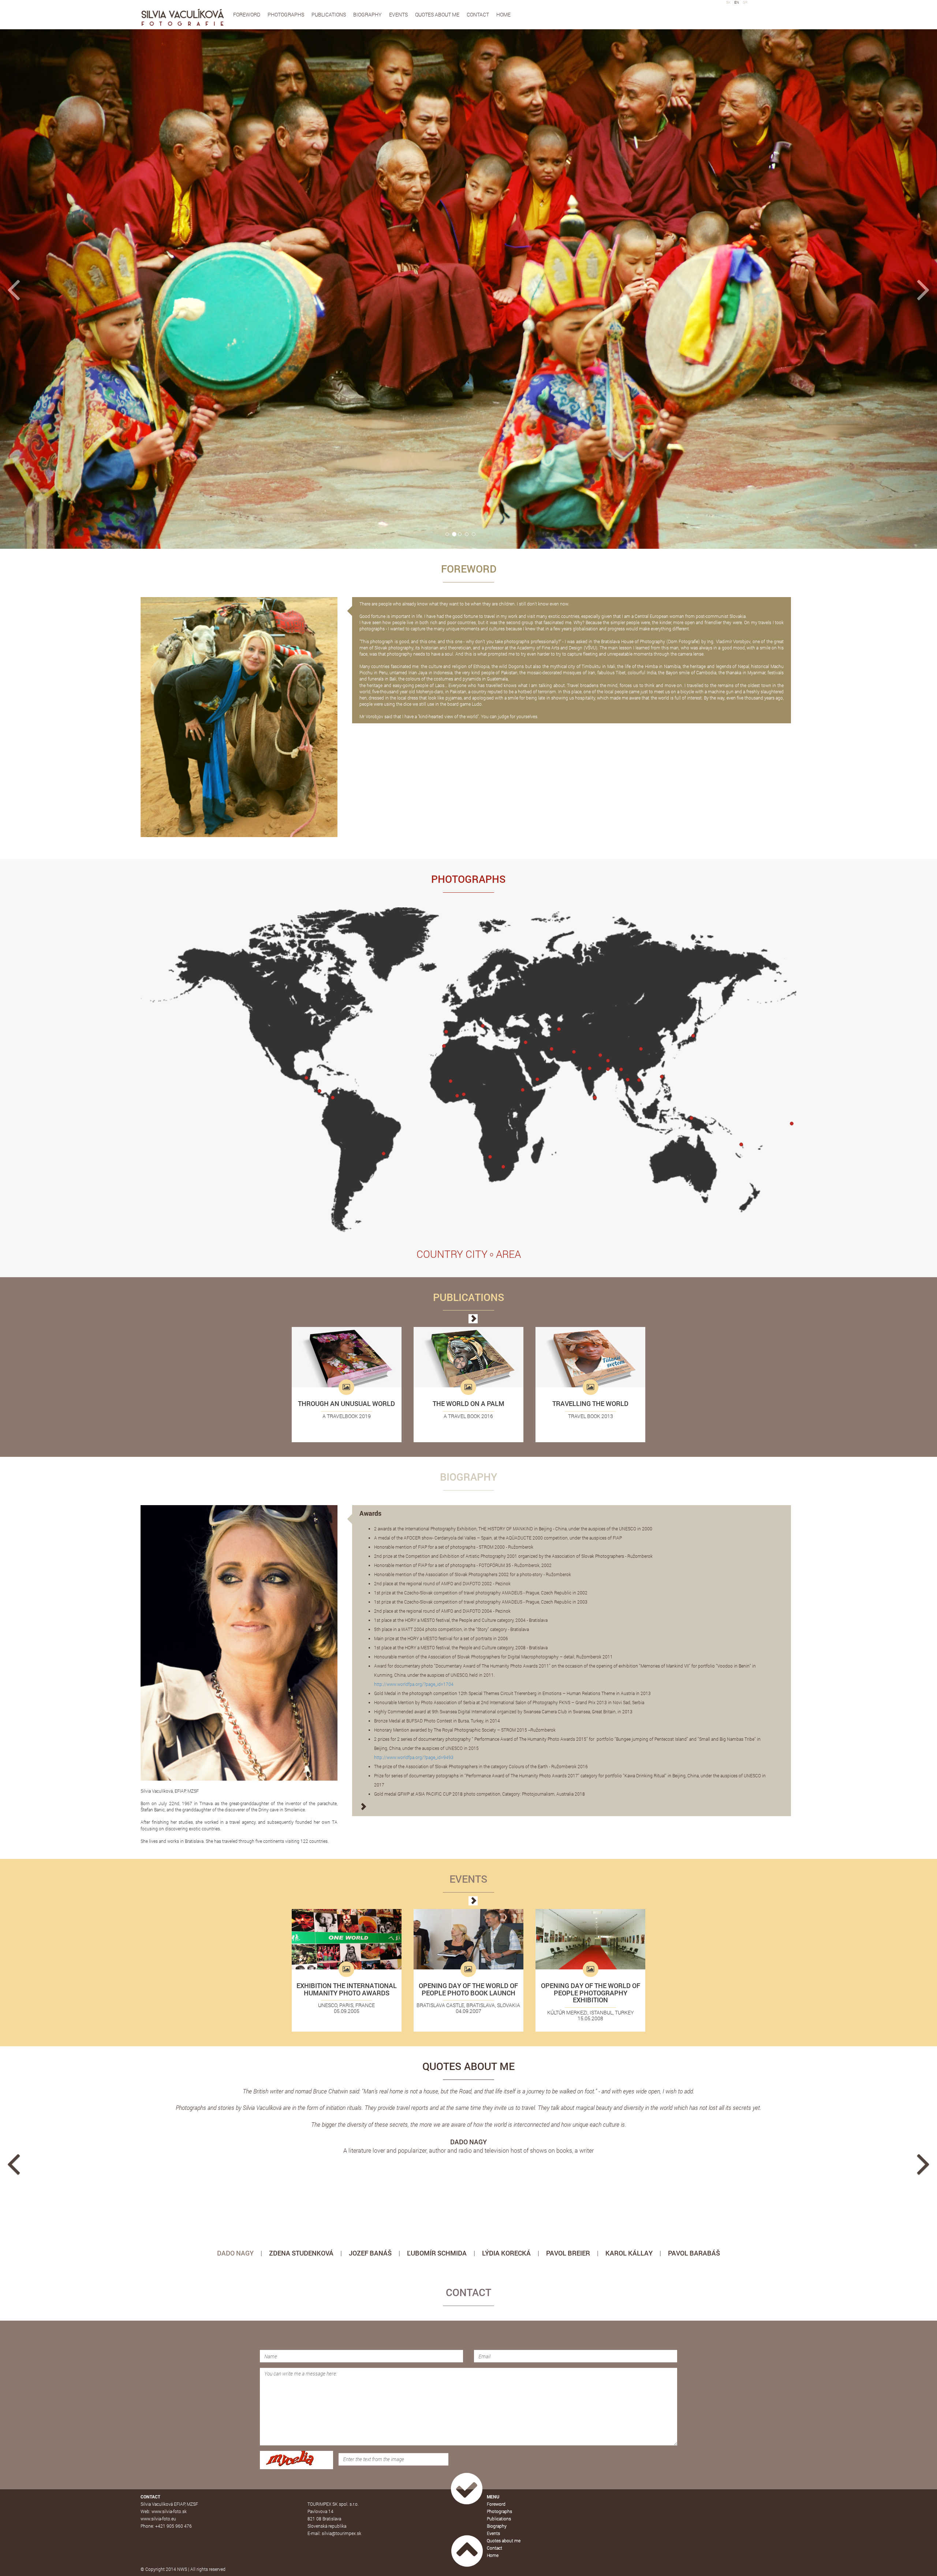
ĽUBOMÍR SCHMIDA (437, 2253)
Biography (367, 14)
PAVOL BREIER (568, 2253)
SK (728, 2)
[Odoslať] (467, 2489)
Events (398, 14)
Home (503, 14)
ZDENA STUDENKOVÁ (301, 2253)
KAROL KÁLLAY (629, 2253)
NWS (182, 2569)
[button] (70, 289)
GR (745, 2)
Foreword (247, 14)
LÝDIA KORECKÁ (506, 2253)
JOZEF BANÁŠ (370, 2253)
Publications (329, 14)
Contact (478, 14)
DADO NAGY (235, 2253)
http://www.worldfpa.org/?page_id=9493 (414, 1757)
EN (737, 2)
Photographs (286, 14)
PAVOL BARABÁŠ (694, 2253)
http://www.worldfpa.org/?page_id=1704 (414, 1684)
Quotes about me (437, 14)
